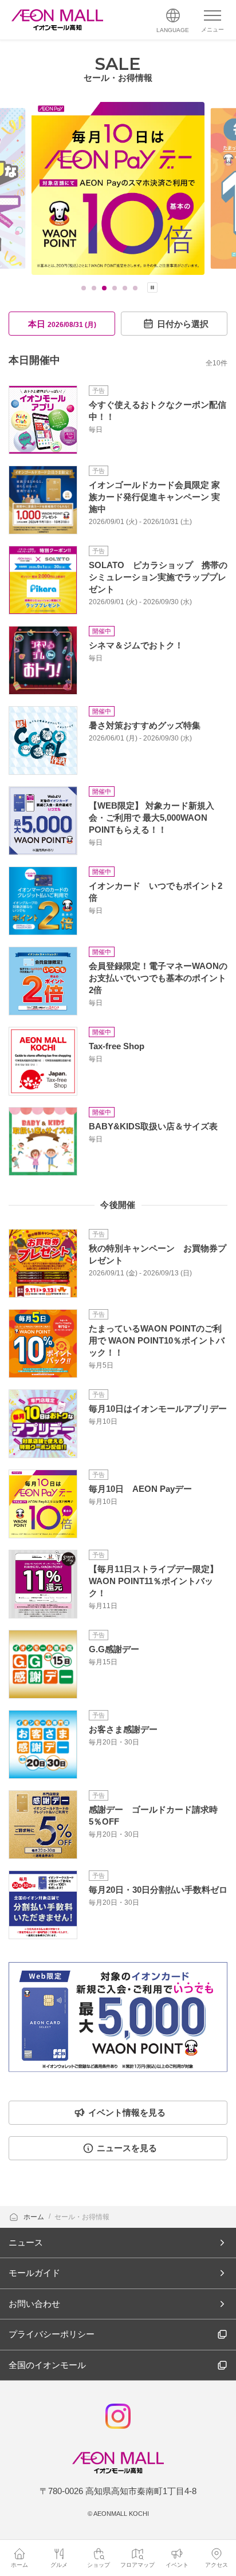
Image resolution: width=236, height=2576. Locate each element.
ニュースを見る (127, 2148)
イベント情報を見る (127, 2112)
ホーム (35, 2217)
